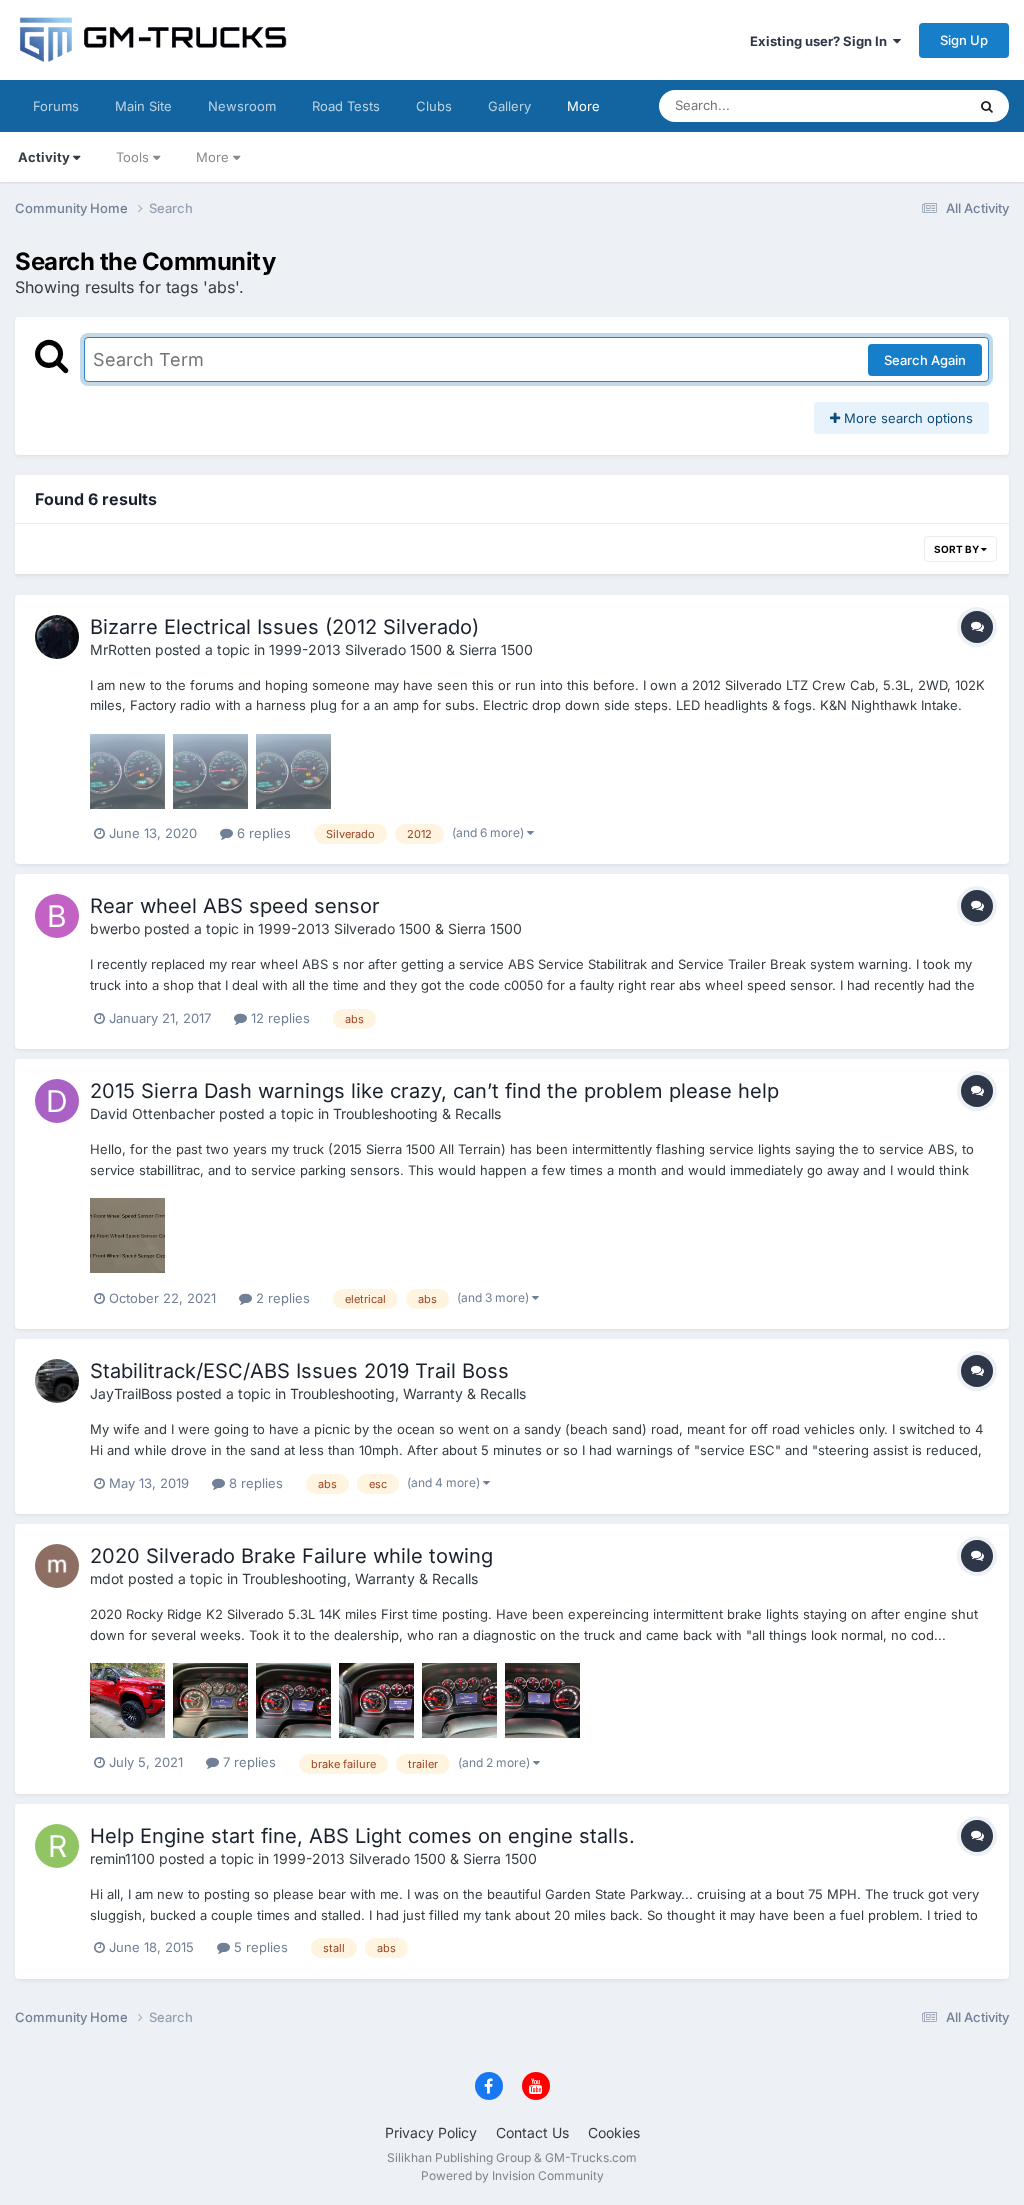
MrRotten (120, 649)
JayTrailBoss (131, 1393)
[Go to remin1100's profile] (57, 1846)
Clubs (434, 106)
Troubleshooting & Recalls (417, 1113)
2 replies (281, 1298)
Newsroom (242, 106)
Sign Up (964, 40)
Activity (44, 157)
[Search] (987, 106)
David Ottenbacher (152, 1113)
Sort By (957, 549)
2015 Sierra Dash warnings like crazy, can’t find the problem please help (434, 1091)
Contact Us (532, 2132)
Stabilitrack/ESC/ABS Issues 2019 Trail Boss (299, 1371)
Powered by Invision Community (512, 2175)
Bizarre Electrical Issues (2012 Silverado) (284, 627)
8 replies (254, 1483)
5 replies (259, 1947)
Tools (132, 157)
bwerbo (115, 928)
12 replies (278, 1018)
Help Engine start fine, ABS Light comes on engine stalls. (362, 1836)
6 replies (262, 833)
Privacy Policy (431, 2132)
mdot (107, 1578)
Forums (56, 106)
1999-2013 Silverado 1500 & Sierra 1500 (401, 649)
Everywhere (903, 105)
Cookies (614, 2132)
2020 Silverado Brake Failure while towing (291, 1556)
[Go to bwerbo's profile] (57, 916)
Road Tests (346, 106)
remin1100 (122, 1858)
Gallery (509, 106)
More (583, 106)
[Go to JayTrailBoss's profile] (57, 1381)
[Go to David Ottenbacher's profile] (57, 1101)
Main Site (143, 106)
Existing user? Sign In (821, 41)
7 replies (247, 1762)
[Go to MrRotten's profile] (57, 637)
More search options (906, 418)
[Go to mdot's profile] (57, 1566)
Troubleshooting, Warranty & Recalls (408, 1393)
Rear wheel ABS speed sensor (235, 906)
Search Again (925, 360)
